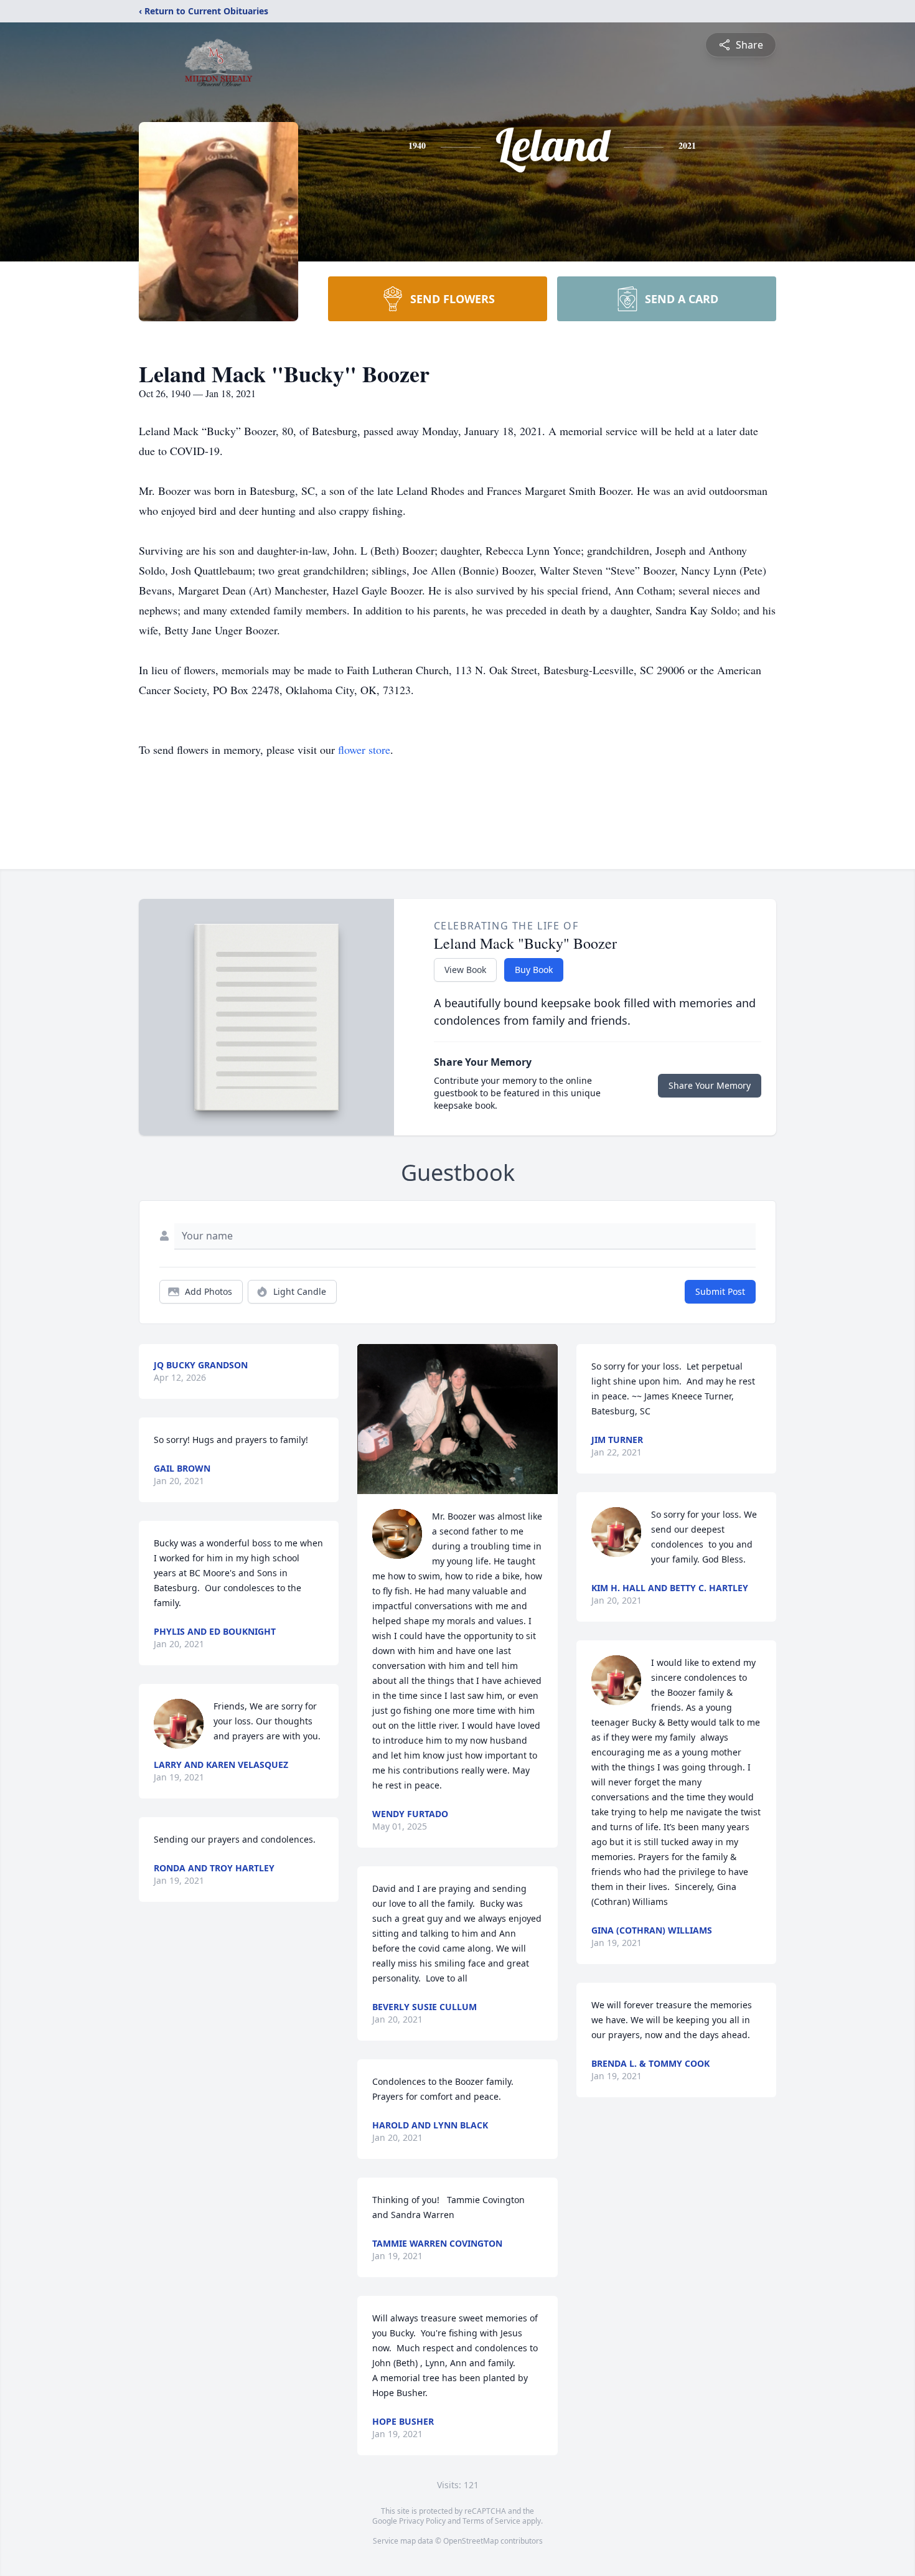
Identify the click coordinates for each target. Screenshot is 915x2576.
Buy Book (534, 970)
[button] (457, 1419)
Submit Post (720, 1291)
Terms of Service (491, 2521)
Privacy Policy (422, 2521)
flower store (364, 750)
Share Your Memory (710, 1085)
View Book (465, 970)
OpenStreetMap (471, 2541)
